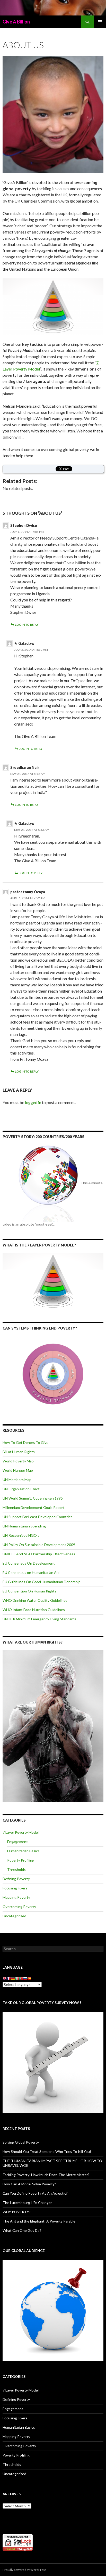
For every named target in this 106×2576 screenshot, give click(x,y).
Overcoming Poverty (19, 1907)
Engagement (17, 1842)
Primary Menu (100, 22)
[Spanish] (29, 1979)
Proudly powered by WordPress (24, 2570)
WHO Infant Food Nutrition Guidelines (34, 1610)
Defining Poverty (16, 1879)
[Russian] (25, 1979)
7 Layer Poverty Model (21, 1832)
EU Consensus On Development (29, 1563)
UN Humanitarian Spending (24, 1526)
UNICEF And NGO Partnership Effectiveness (39, 1554)
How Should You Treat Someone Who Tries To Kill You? (47, 2151)
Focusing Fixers (15, 1888)
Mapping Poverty (16, 1897)
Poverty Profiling (21, 1860)
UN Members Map (17, 1480)
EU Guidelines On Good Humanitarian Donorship (42, 1582)
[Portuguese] (21, 1979)
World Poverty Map (18, 1461)
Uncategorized (14, 1916)
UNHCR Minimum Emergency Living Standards (39, 1619)
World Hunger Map (18, 1470)
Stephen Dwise (24, 525)
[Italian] (17, 1979)
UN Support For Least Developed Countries (38, 1517)
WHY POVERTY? (17, 2212)
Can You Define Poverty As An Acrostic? (35, 2193)
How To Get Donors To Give (25, 1442)
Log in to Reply (27, 625)
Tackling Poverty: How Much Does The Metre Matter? (46, 2175)
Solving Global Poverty (21, 2142)
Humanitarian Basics (23, 1851)
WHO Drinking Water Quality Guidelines (35, 1600)
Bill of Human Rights (19, 1452)
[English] (5, 1979)
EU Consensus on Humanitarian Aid (31, 1572)
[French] (9, 1979)
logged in (33, 1102)
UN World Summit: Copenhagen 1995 (33, 1498)
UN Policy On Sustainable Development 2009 (39, 1545)
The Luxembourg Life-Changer (27, 2203)
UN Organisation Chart (21, 1489)
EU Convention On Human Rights (29, 1591)
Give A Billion (16, 22)
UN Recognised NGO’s (21, 1535)
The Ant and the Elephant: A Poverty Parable (39, 2221)
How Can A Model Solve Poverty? (29, 2184)
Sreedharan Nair (25, 767)
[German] (13, 1979)
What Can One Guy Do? (22, 2230)
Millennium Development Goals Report (34, 1507)
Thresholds (16, 1869)
